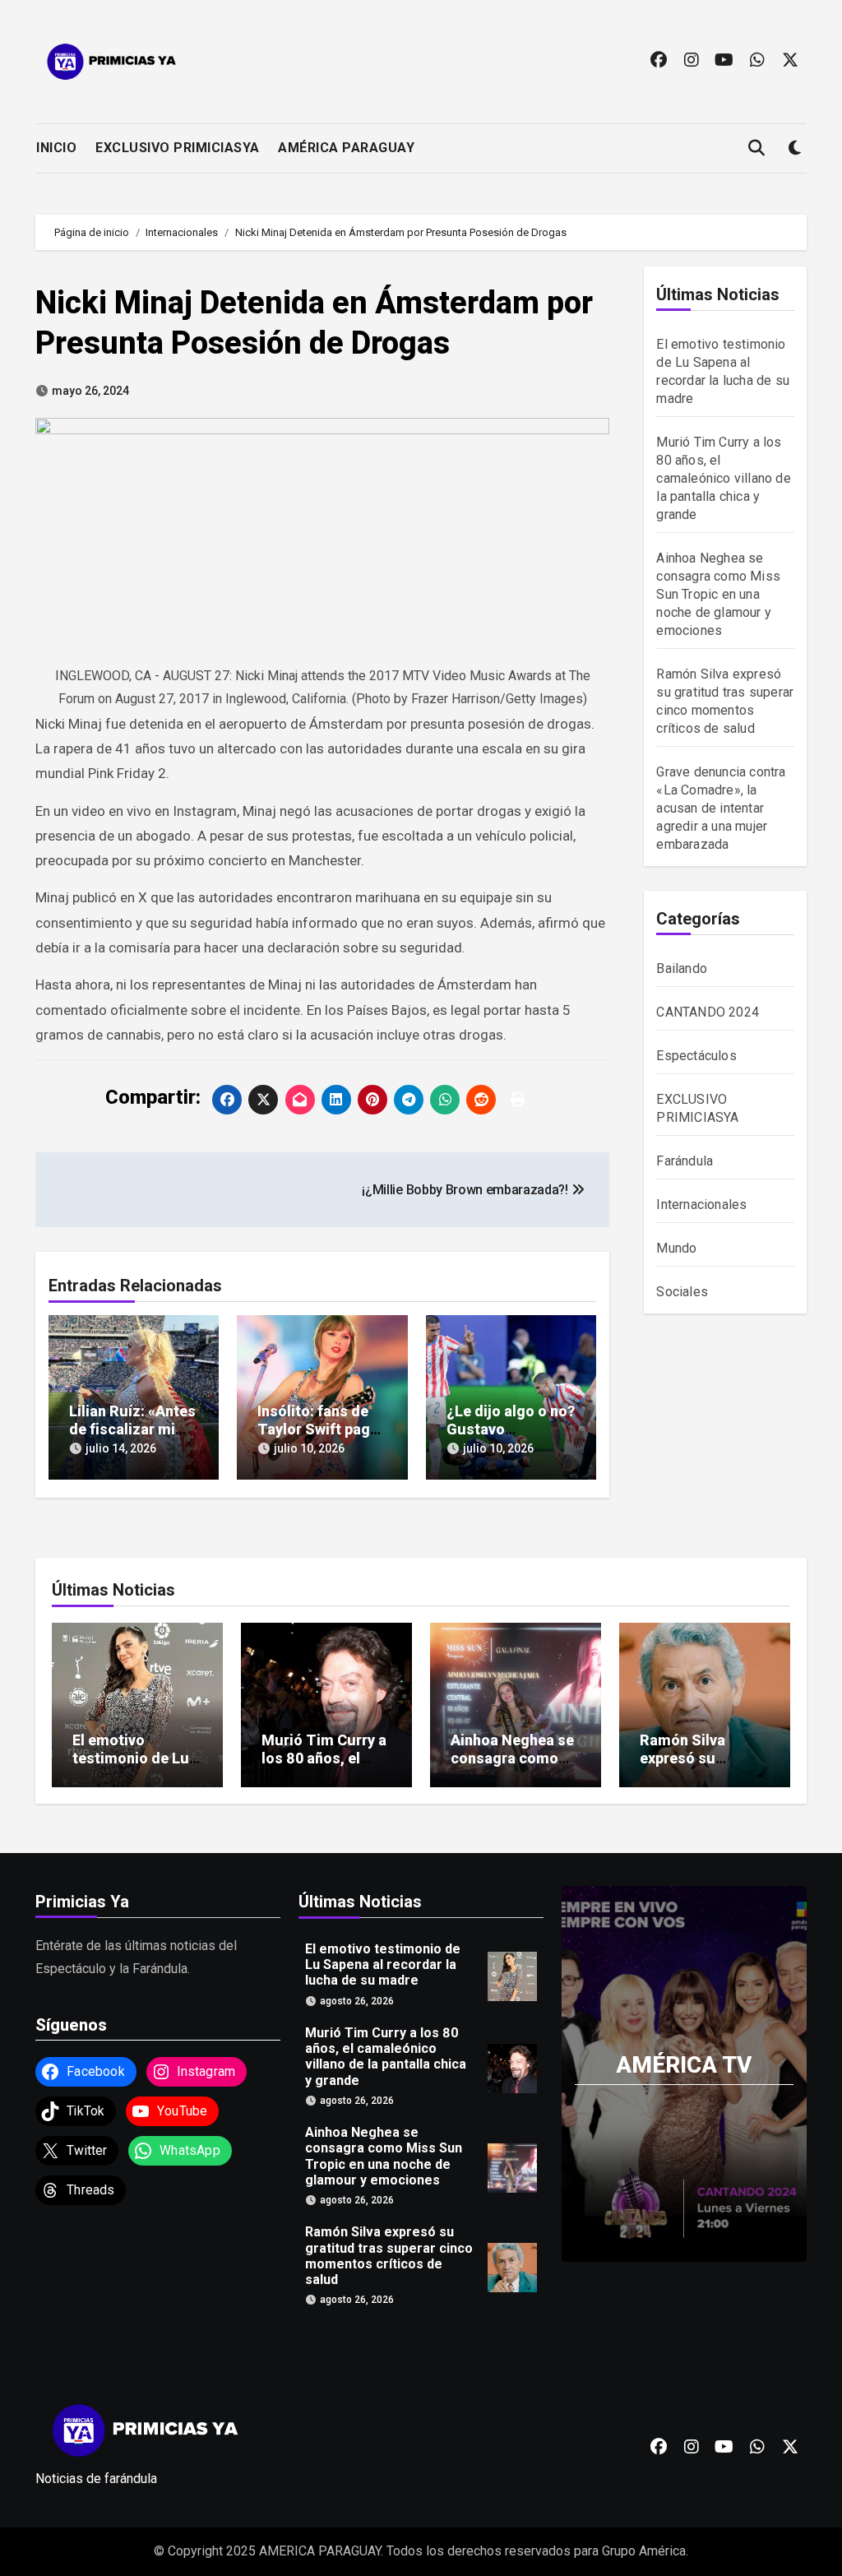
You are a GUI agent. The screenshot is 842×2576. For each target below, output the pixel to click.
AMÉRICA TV (684, 2065)
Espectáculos (696, 1056)
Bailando (682, 968)
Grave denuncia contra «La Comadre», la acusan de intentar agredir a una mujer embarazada (721, 808)
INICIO (56, 148)
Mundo (676, 1248)
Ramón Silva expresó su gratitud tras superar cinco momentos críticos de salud (389, 2256)
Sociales (682, 1292)
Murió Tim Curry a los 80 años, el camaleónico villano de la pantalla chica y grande (723, 478)
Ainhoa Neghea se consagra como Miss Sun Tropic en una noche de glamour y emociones (718, 594)
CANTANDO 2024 (708, 1012)
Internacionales (701, 1205)
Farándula (685, 1161)
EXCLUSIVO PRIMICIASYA (178, 148)
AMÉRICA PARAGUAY (346, 148)
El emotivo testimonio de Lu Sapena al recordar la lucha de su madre (383, 1964)
